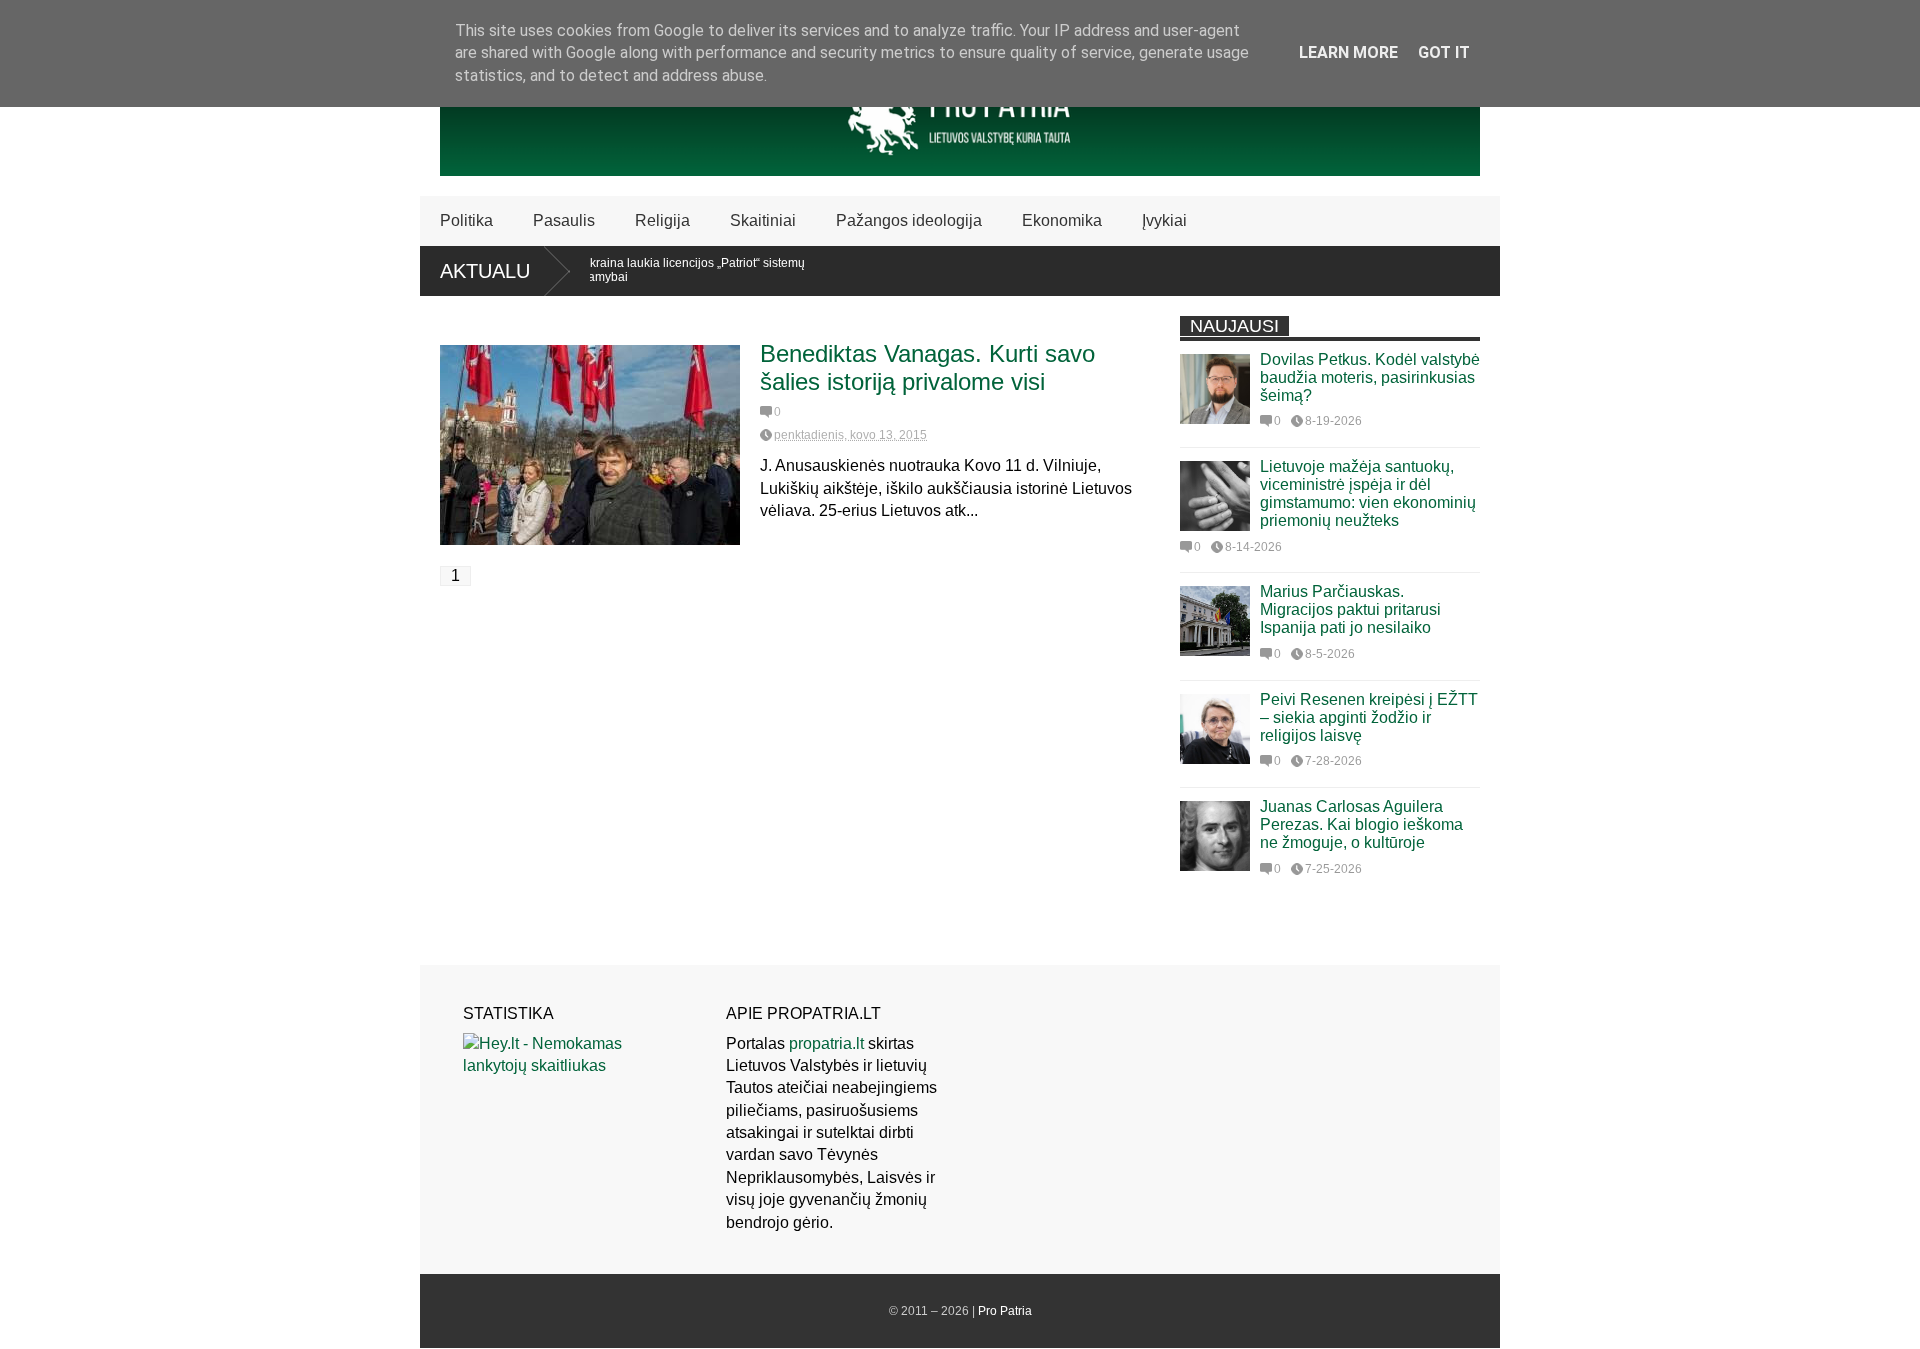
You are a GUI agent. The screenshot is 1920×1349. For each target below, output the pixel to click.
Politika (466, 220)
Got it (1444, 52)
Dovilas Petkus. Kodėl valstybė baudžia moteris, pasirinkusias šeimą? (1370, 377)
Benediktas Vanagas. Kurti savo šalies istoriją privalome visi (927, 367)
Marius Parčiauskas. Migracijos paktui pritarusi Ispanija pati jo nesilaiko (1350, 609)
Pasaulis (564, 220)
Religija (662, 220)
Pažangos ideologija (909, 220)
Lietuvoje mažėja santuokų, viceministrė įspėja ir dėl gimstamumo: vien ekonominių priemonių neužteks (1368, 493)
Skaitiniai (763, 220)
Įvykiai (1164, 220)
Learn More (1348, 52)
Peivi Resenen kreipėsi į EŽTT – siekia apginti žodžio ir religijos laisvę (1369, 717)
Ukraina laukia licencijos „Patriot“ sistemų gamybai (668, 270)
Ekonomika (1062, 220)
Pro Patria (1005, 1311)
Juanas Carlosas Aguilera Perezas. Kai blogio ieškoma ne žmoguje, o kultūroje (1361, 824)
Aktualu (485, 271)
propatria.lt (826, 1043)
